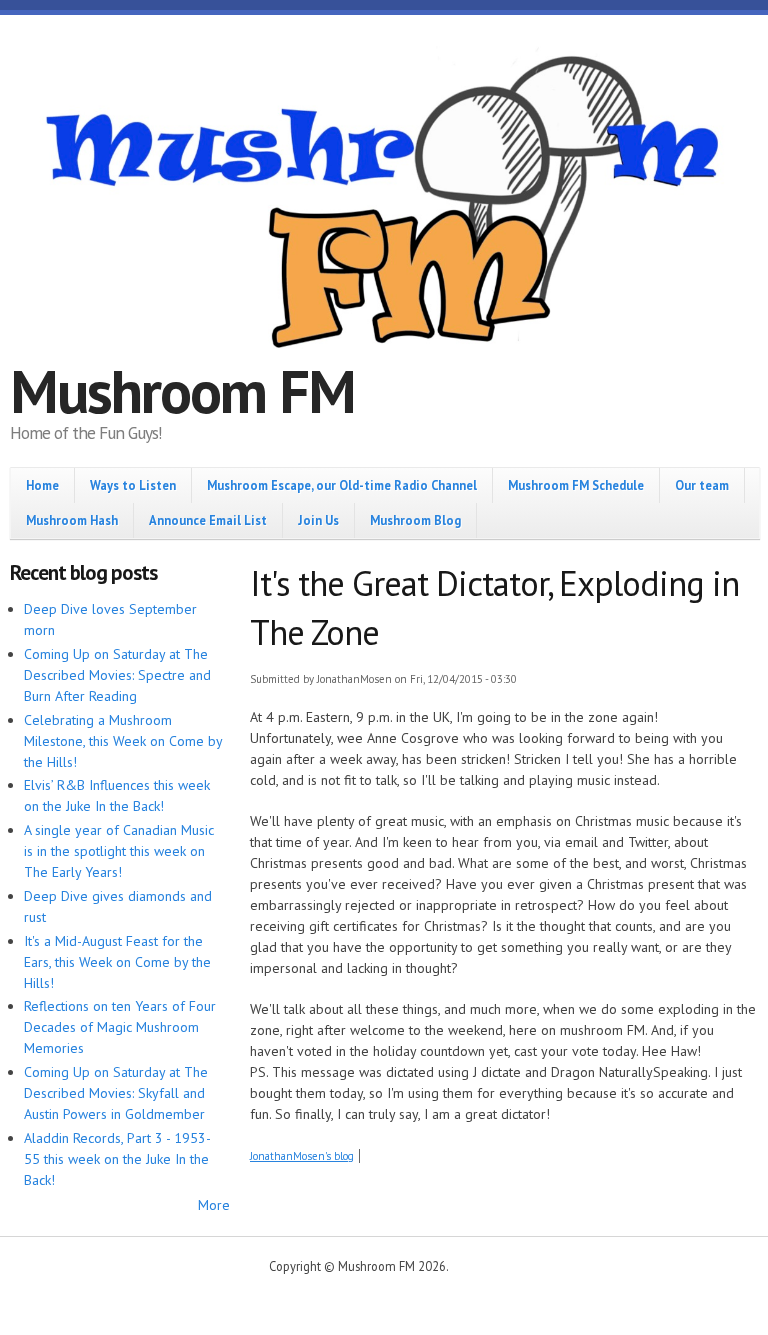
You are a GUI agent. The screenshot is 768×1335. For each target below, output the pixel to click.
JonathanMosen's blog (302, 1156)
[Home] (384, 205)
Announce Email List (208, 520)
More (214, 1205)
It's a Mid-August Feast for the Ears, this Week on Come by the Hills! (117, 962)
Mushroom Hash (72, 520)
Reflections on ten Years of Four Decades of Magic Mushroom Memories (120, 1027)
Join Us (318, 520)
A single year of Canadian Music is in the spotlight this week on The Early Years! (119, 851)
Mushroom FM (182, 391)
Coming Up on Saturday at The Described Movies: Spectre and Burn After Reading (117, 675)
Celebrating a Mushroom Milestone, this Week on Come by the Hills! (123, 741)
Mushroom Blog (415, 520)
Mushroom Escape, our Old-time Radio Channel (342, 485)
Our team (702, 485)
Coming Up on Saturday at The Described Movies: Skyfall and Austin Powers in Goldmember (116, 1093)
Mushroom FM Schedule (576, 485)
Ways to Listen (133, 485)
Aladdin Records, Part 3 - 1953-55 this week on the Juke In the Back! (117, 1159)
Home (42, 485)
